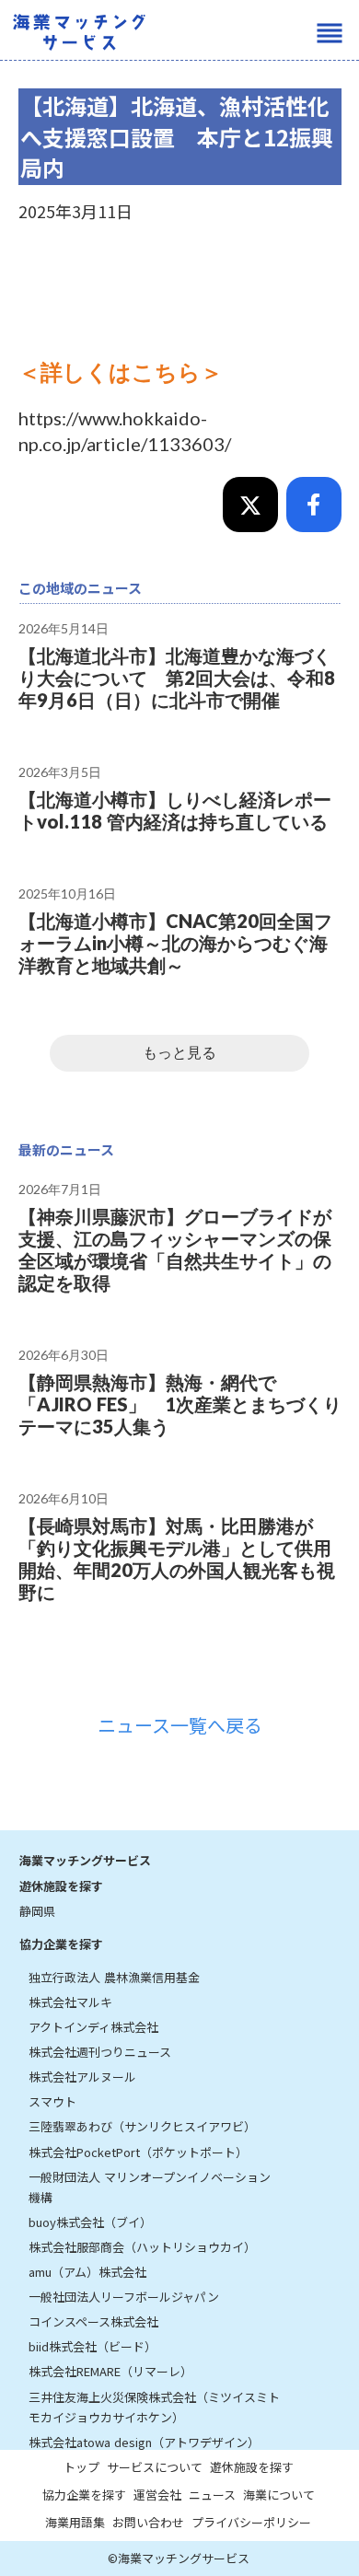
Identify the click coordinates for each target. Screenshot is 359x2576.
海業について (279, 2495)
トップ (81, 2467)
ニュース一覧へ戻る (180, 1725)
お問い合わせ (148, 2522)
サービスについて (155, 2467)
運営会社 (157, 2495)
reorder (330, 33)
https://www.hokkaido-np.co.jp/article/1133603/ (125, 431)
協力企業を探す (61, 1944)
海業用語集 (75, 2522)
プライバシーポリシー (251, 2522)
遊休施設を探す (61, 1886)
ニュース (212, 2495)
